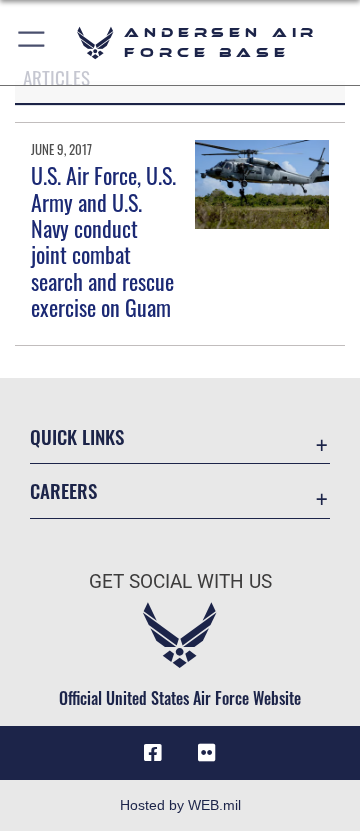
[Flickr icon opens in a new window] (207, 753)
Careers (63, 490)
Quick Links (77, 436)
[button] (32, 42)
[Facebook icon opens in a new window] (153, 753)
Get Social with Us (180, 581)
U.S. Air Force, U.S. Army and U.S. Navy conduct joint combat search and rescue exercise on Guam (103, 241)
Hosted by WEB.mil (180, 805)
